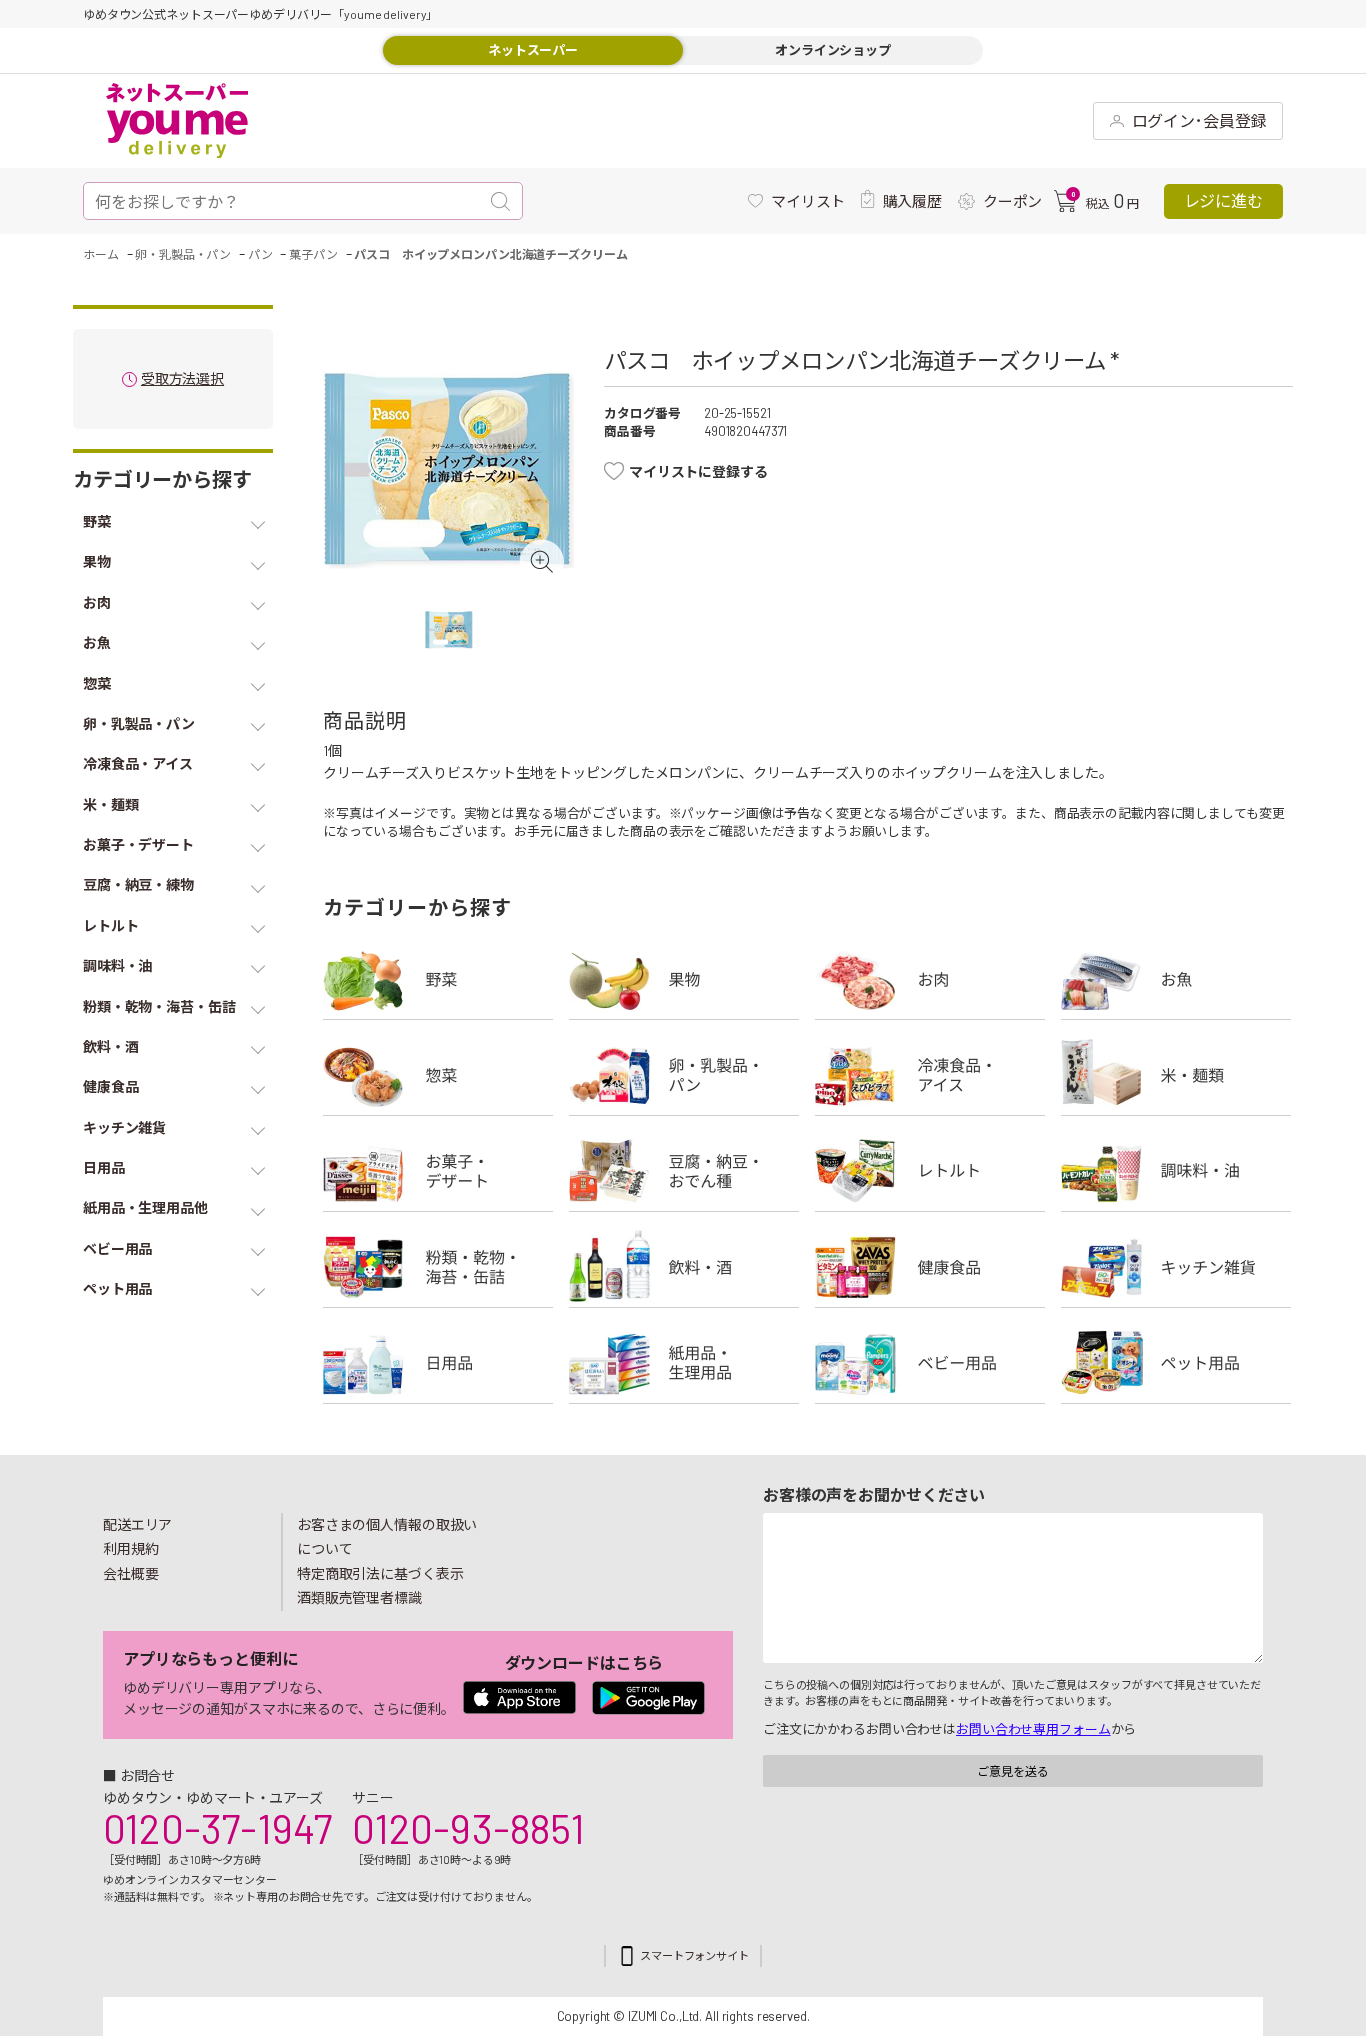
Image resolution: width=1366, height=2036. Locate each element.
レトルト (930, 1171)
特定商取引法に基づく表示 (380, 1573)
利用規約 (131, 1548)
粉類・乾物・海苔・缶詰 (438, 1267)
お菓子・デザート (438, 1171)
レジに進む (1223, 200)
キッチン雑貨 (1176, 1267)
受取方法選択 (182, 379)
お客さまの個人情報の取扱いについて (387, 1537)
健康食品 (930, 1267)
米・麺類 (1176, 1075)
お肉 (930, 979)
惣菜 (438, 1075)
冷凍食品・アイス (930, 1075)
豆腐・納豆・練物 (684, 1171)
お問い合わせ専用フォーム (1033, 1729)
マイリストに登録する (698, 471)
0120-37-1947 (217, 1828)
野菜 (438, 979)
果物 (684, 979)
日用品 (438, 1363)
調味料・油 (1176, 1171)
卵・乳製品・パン (684, 1075)
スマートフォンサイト (694, 1955)
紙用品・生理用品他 (684, 1363)
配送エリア (137, 1524)
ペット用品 (1176, 1363)
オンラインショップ (833, 50)
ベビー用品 (930, 1363)
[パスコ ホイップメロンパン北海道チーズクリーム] (448, 470)
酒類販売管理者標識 (359, 1597)
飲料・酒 (684, 1267)
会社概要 (131, 1573)
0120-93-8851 (468, 1828)
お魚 (1176, 979)
